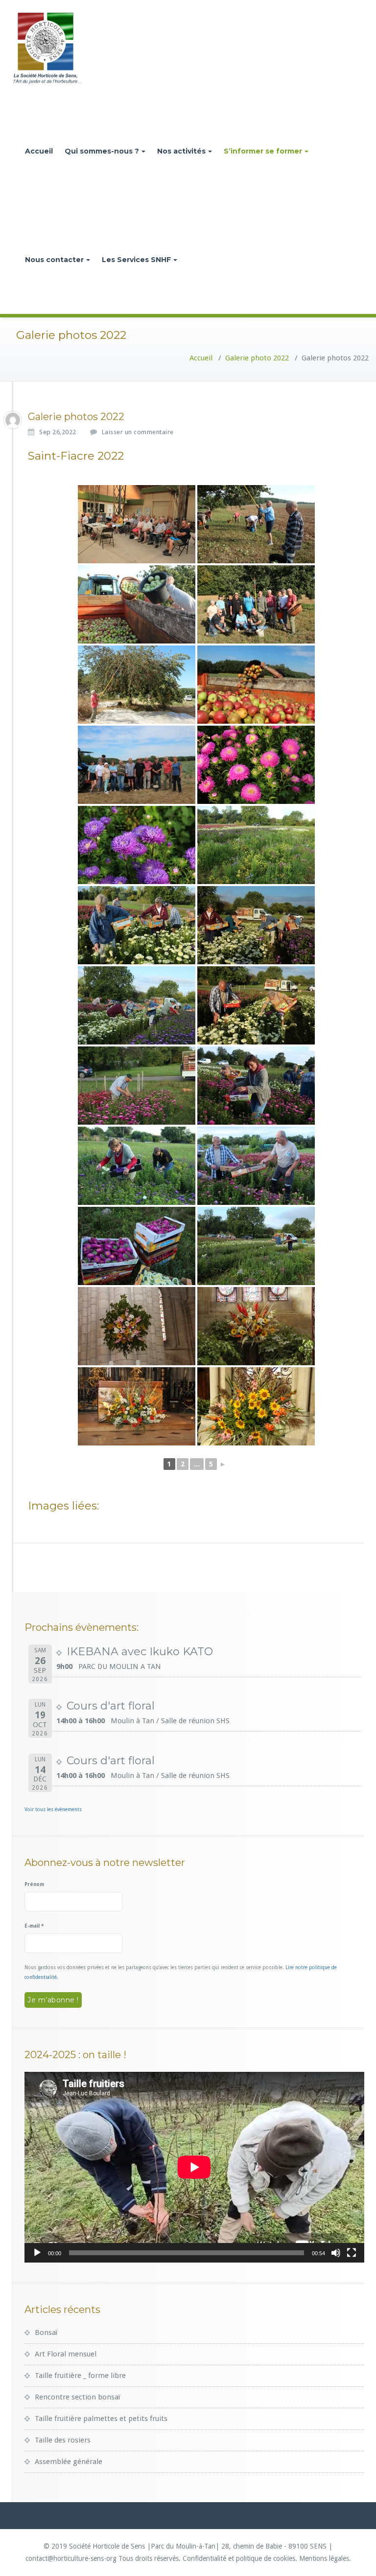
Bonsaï (46, 2332)
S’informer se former (263, 151)
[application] (194, 2167)
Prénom (34, 1884)
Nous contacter (54, 260)
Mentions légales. (325, 2558)
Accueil (39, 151)
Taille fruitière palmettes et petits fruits (101, 2419)
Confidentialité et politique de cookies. (240, 2558)
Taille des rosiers (63, 2440)
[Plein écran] (352, 2253)
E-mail (34, 1926)
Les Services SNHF (136, 260)
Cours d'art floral (111, 1706)
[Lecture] (37, 2253)
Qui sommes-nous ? (102, 151)
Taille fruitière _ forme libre (80, 2376)
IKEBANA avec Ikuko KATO (140, 1652)
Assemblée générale (69, 2462)
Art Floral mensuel (66, 2354)
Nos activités (181, 151)
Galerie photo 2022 (257, 358)
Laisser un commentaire (138, 432)
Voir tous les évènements (53, 1810)
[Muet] (336, 2253)
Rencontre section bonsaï (77, 2397)
